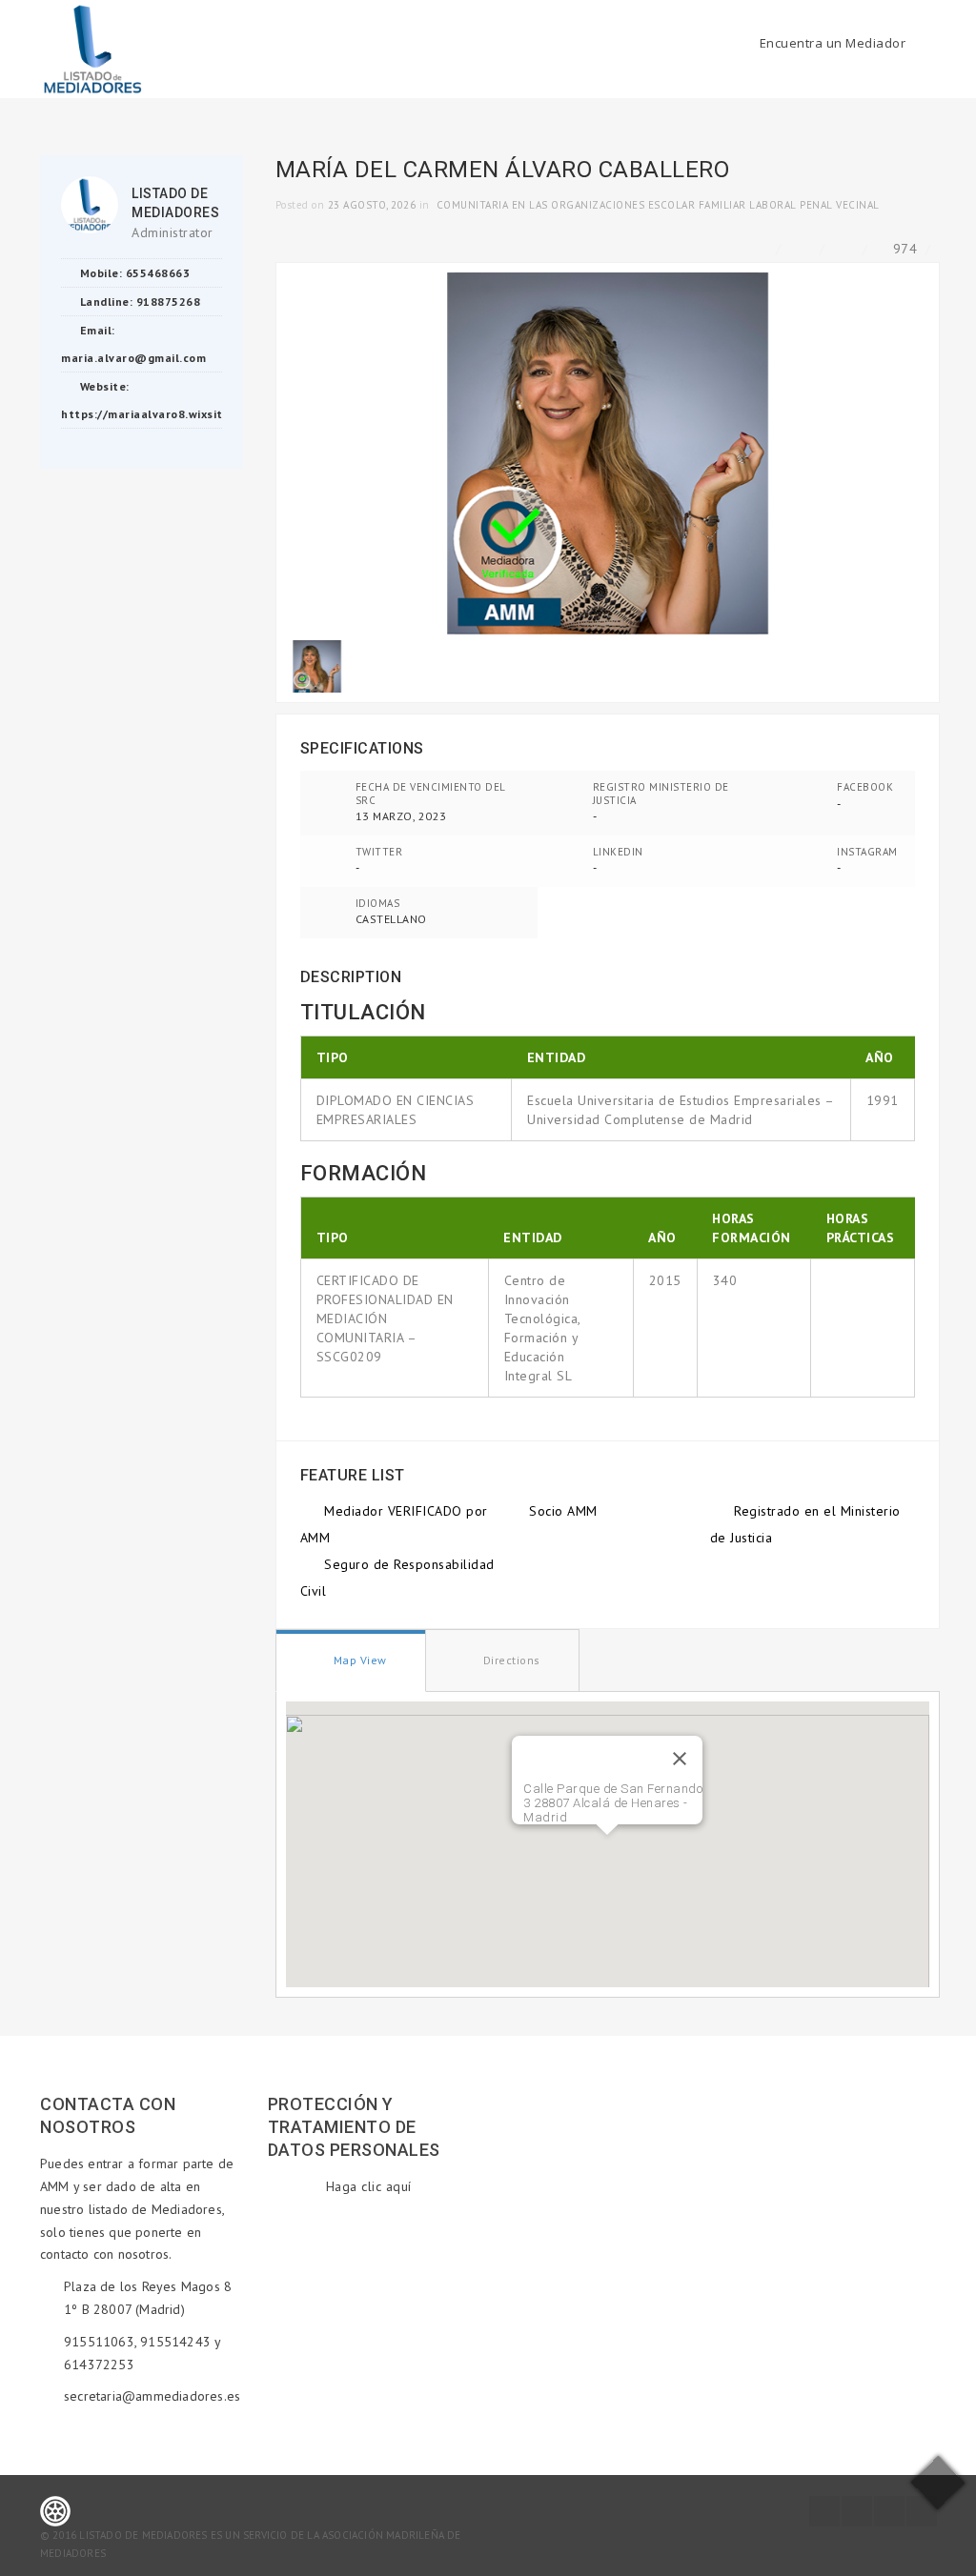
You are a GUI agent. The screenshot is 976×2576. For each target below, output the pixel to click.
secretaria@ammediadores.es (152, 2396)
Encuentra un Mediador (833, 43)
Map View (358, 1660)
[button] (607, 1846)
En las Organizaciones (579, 205)
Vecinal (858, 205)
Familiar (722, 205)
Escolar (672, 205)
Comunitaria (473, 205)
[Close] (680, 1759)
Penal (816, 205)
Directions (510, 1660)
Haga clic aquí (369, 2186)
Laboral (773, 205)
